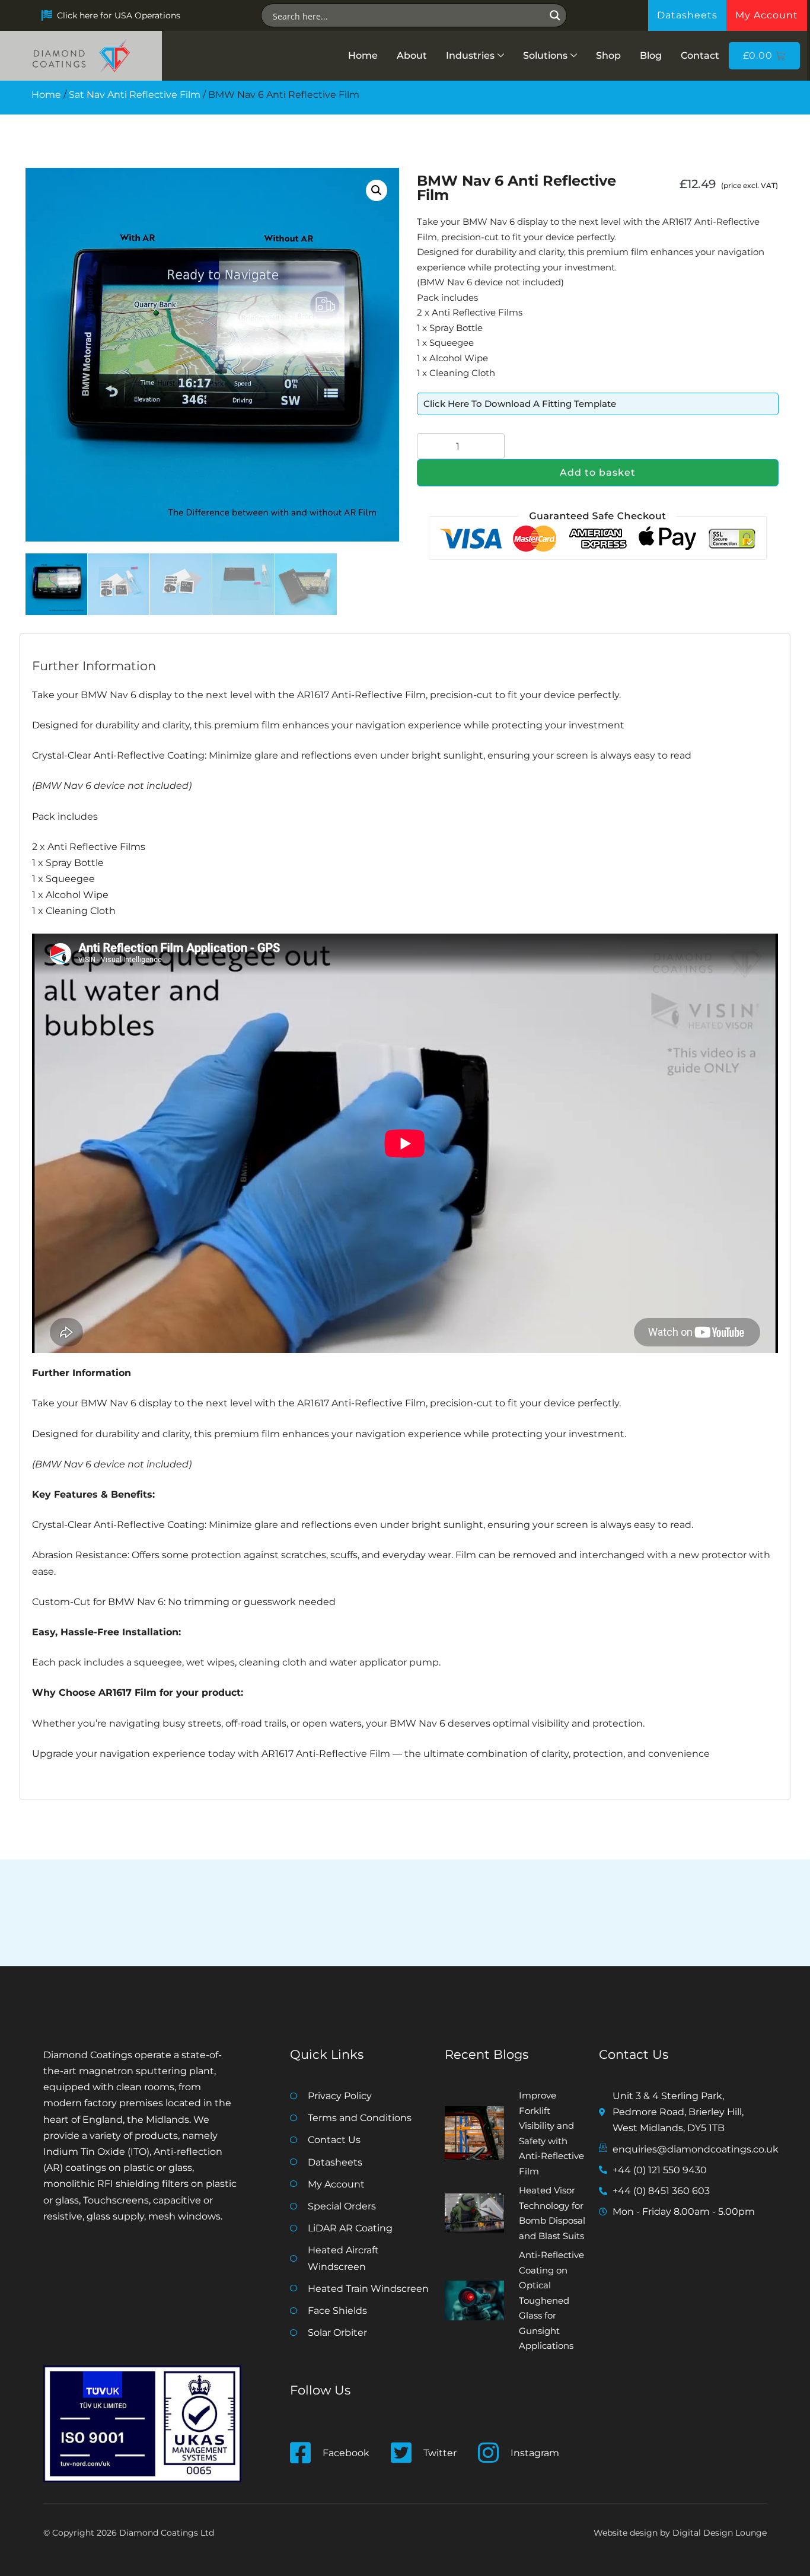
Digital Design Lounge (720, 2533)
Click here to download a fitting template (520, 404)
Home (363, 55)
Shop (608, 55)
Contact (700, 55)
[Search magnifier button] (555, 15)
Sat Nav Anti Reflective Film (135, 95)
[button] (377, 190)
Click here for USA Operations (119, 15)
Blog (651, 55)
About (412, 55)
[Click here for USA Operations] (47, 15)
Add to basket (598, 472)
